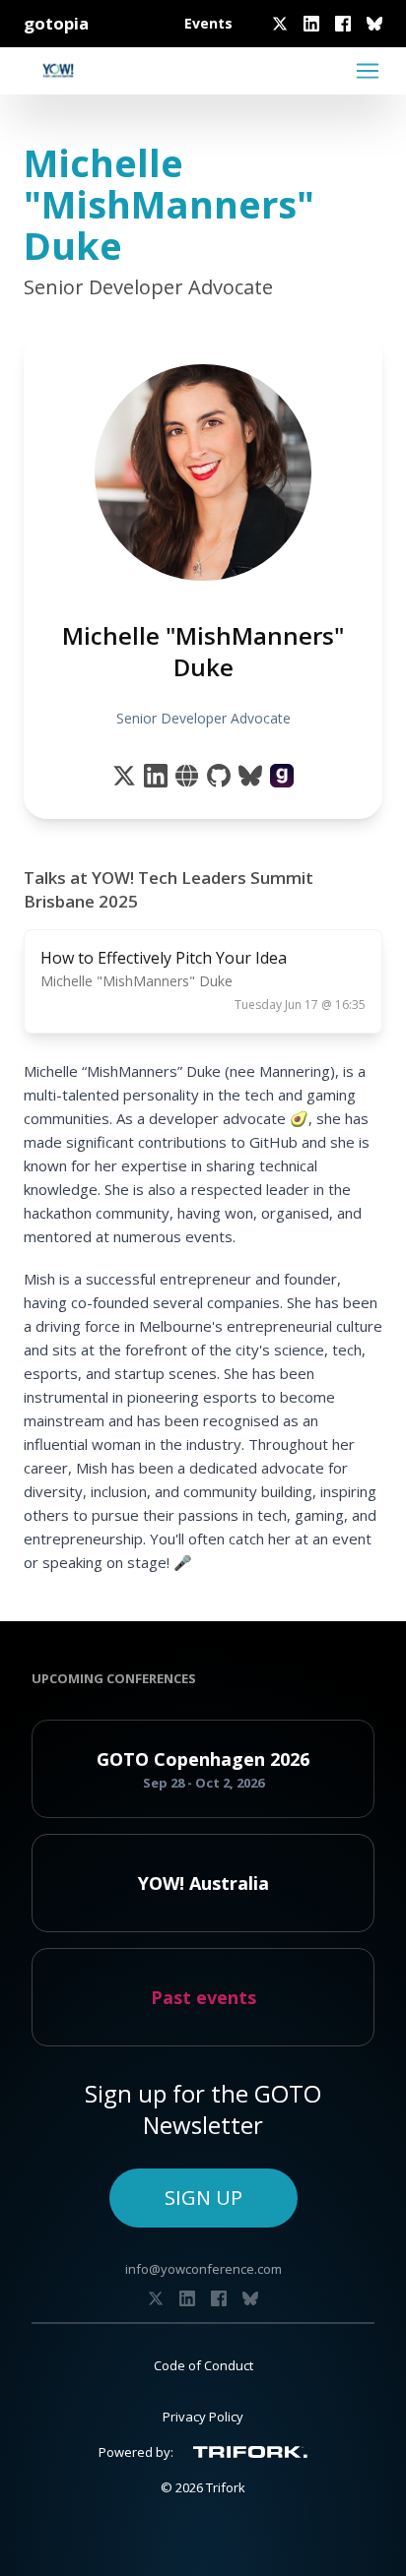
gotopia (56, 23)
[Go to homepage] (58, 71)
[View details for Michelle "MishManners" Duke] (282, 776)
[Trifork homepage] (250, 2452)
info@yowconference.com (203, 2269)
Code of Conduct (203, 2365)
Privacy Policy (203, 2417)
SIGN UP (203, 2198)
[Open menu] (368, 71)
